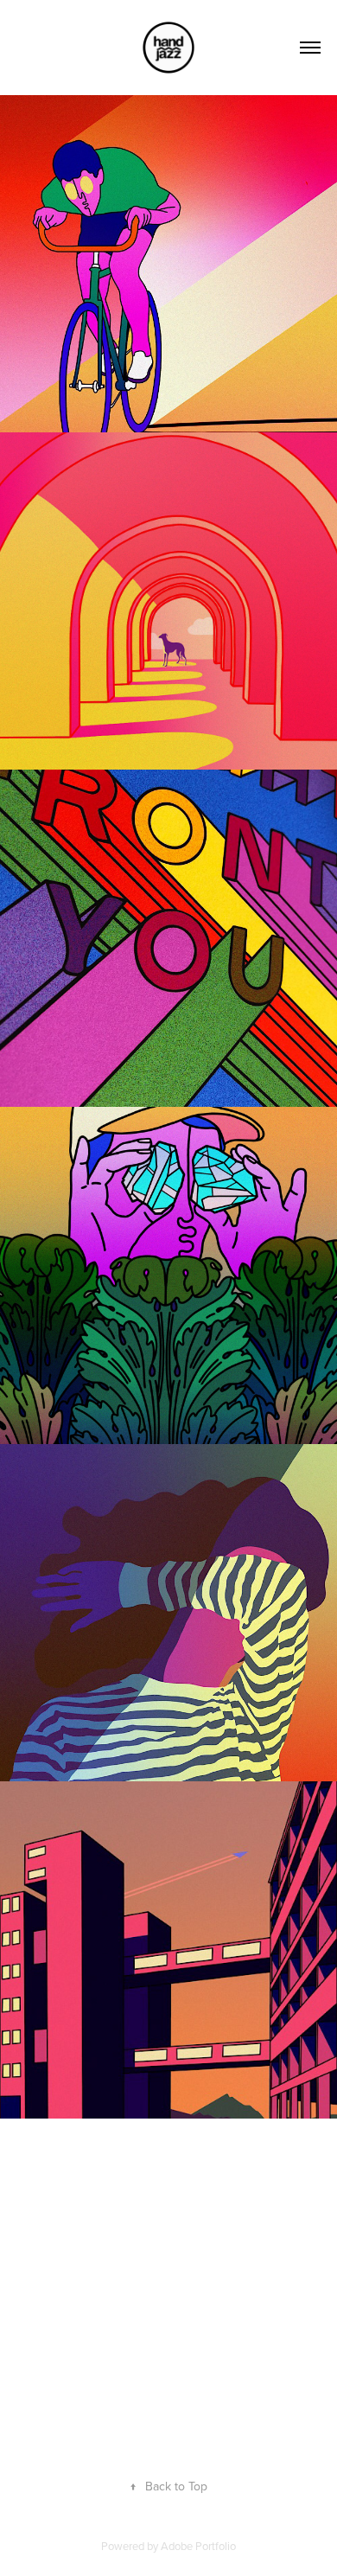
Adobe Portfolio (198, 2546)
